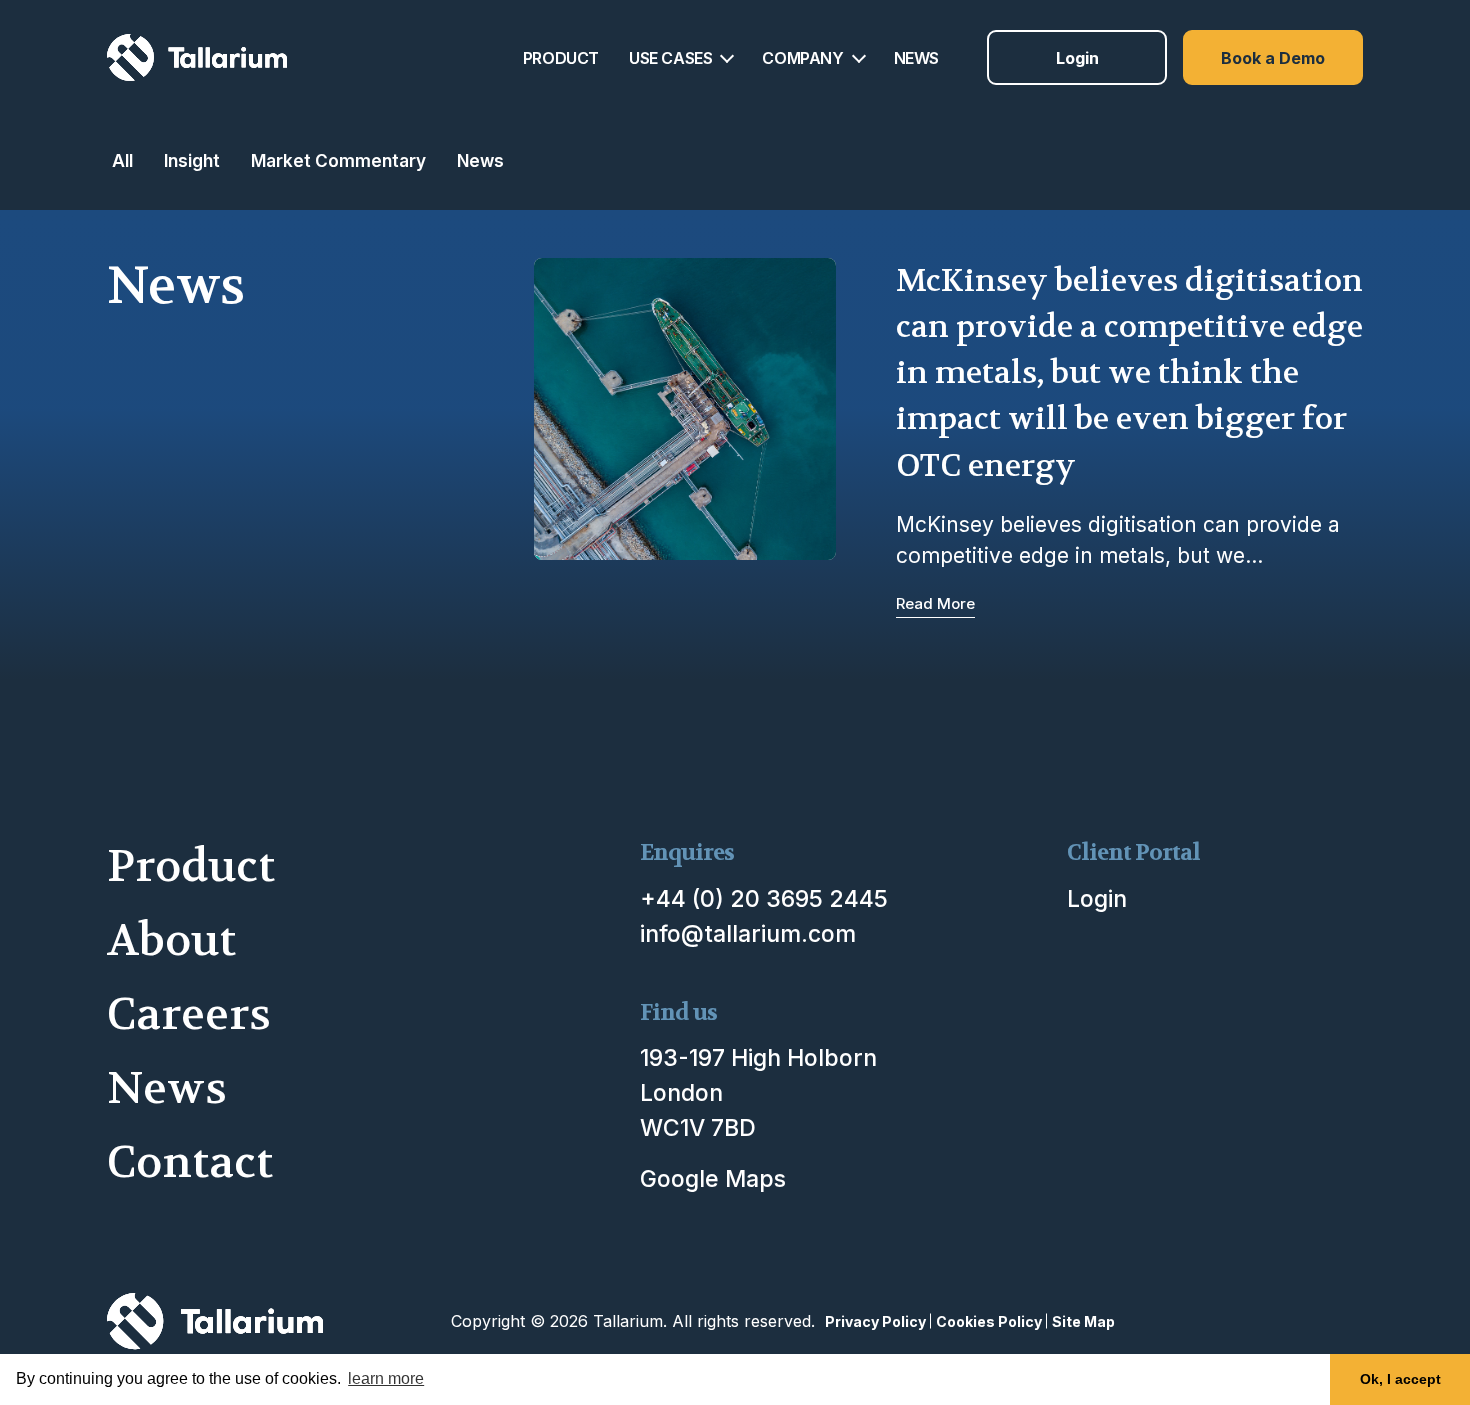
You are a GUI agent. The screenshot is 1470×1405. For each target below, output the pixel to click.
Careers (189, 1014)
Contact (190, 1162)
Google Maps (713, 1179)
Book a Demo (1273, 58)
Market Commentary (338, 160)
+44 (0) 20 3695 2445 (764, 899)
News (480, 160)
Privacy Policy (875, 1321)
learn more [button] (386, 1378)
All (122, 160)
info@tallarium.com (748, 934)
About (171, 940)
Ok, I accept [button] (1400, 1379)
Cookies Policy (989, 1321)
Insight (192, 160)
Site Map (1083, 1321)
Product (191, 866)
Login (1077, 58)
